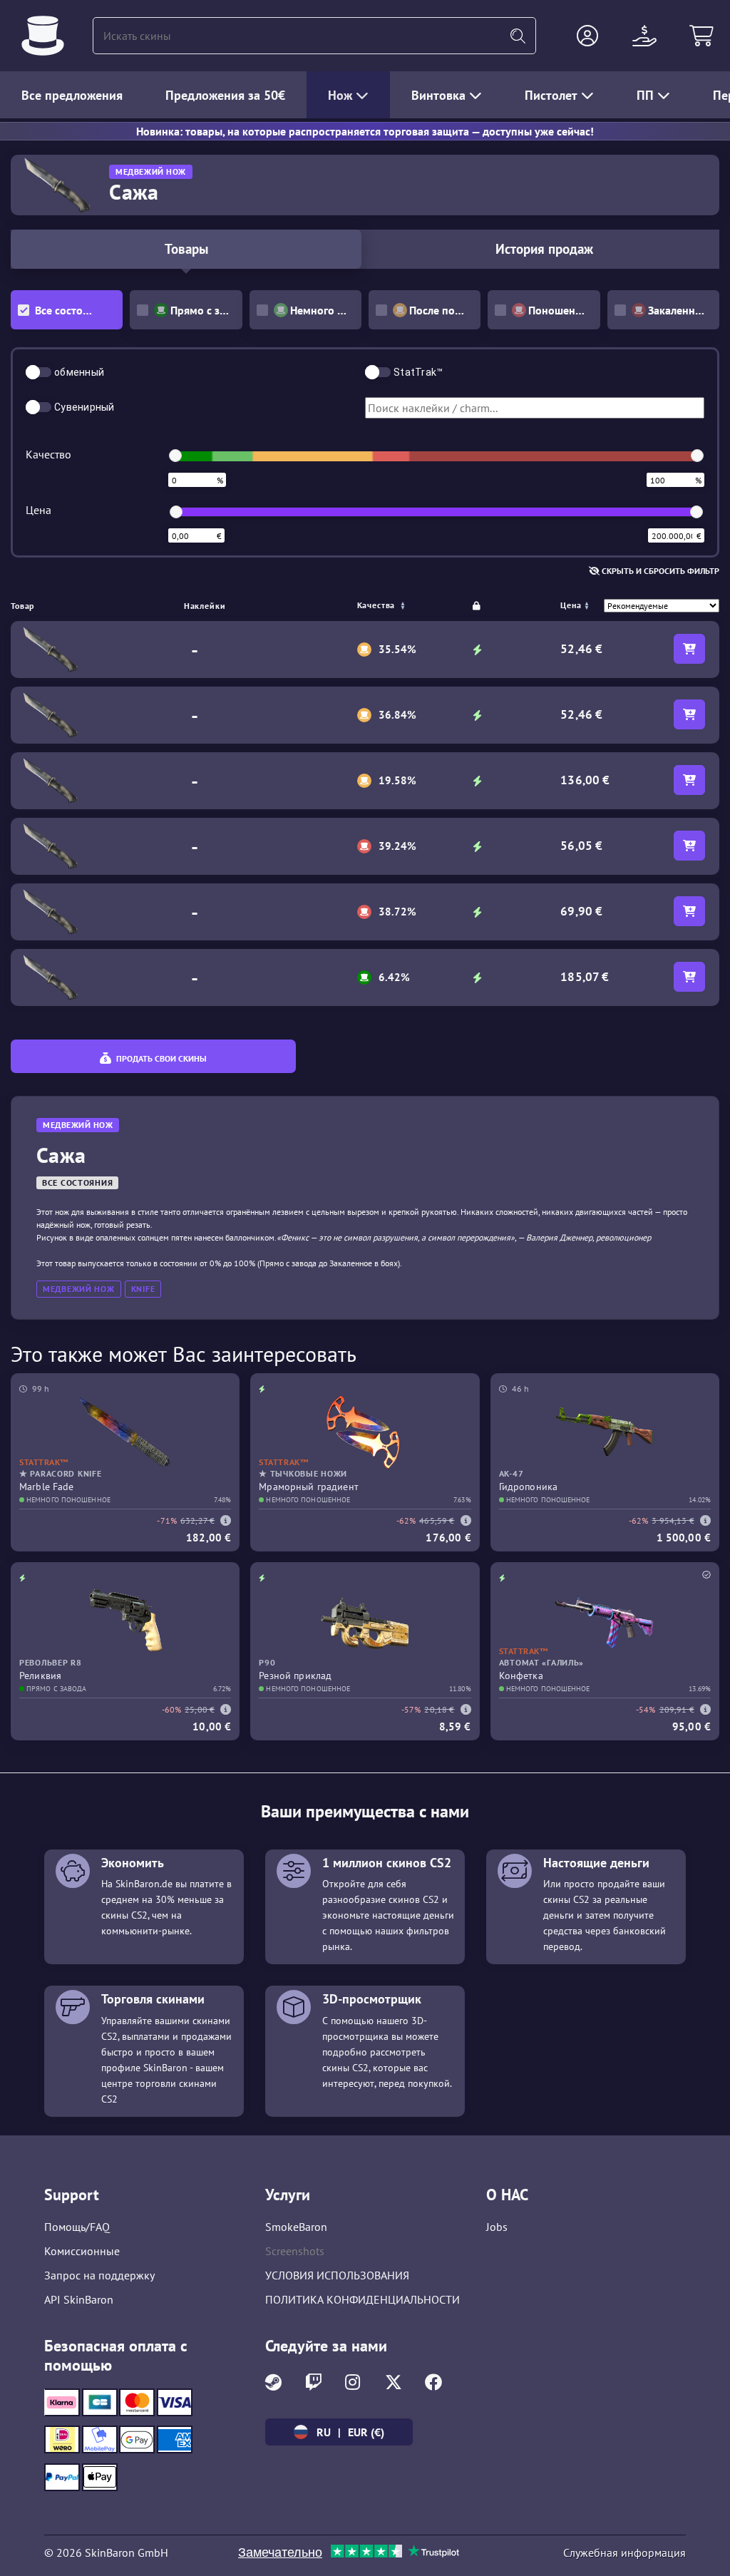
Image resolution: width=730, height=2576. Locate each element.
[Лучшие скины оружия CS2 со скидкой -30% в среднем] (43, 36)
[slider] (175, 456)
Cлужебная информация (624, 2552)
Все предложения (72, 95)
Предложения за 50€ (225, 95)
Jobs (497, 2227)
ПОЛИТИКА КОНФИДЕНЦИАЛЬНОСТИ (363, 2299)
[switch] (38, 372)
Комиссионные (82, 2251)
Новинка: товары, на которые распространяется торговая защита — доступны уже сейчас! (365, 131)
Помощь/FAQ (77, 2227)
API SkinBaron (79, 2299)
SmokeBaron (296, 2227)
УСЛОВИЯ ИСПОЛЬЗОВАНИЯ (337, 2275)
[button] (587, 36)
